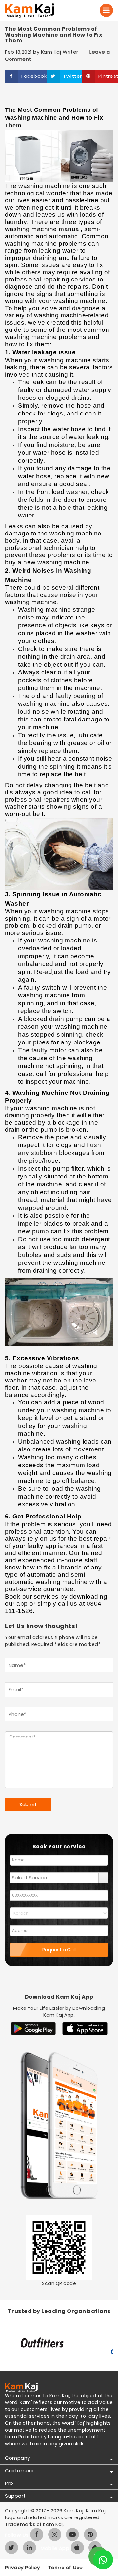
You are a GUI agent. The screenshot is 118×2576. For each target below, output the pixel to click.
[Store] (33, 2029)
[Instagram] (55, 2534)
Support (15, 2496)
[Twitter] (11, 2548)
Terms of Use (66, 2567)
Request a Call (59, 1950)
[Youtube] (72, 2534)
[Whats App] (103, 2560)
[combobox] (54, 1878)
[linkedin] (29, 2548)
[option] (59, 2344)
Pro (9, 2483)
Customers (19, 2471)
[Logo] (39, 11)
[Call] (106, 10)
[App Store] (85, 2029)
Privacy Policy (22, 2567)
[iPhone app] (77, 2548)
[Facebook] (37, 2534)
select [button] (103, 1878)
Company (18, 2458)
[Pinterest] (90, 2534)
